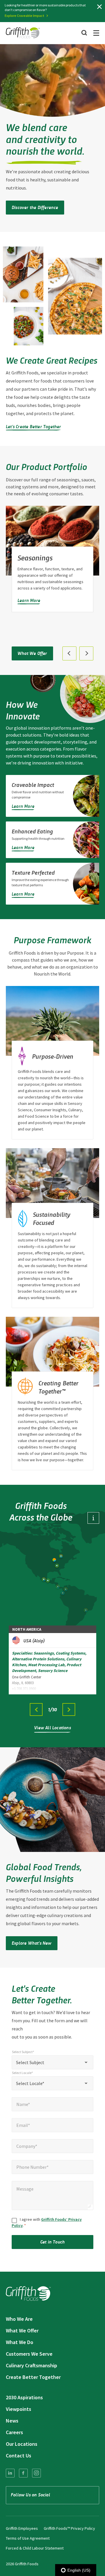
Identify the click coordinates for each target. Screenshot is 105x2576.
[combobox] (52, 2062)
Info (93, 1518)
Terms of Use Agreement (28, 2538)
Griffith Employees (22, 2528)
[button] (69, 653)
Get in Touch (52, 2242)
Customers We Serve (29, 2354)
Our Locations (22, 2444)
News (12, 2421)
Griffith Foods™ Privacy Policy (69, 2528)
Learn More (29, 600)
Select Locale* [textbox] (30, 2083)
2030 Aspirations (24, 2397)
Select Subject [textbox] (30, 2062)
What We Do (20, 2342)
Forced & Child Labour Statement (35, 2548)
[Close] (99, 7)
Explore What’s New (32, 1943)
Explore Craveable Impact (24, 16)
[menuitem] (10, 2473)
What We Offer (32, 653)
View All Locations (52, 1727)
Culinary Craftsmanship (32, 2365)
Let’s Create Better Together (34, 426)
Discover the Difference (35, 207)
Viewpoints (19, 2409)
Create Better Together (33, 2377)
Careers (14, 2432)
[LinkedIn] (10, 2473)
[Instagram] (36, 2473)
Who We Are (19, 2319)
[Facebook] (23, 2473)
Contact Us (19, 2456)
